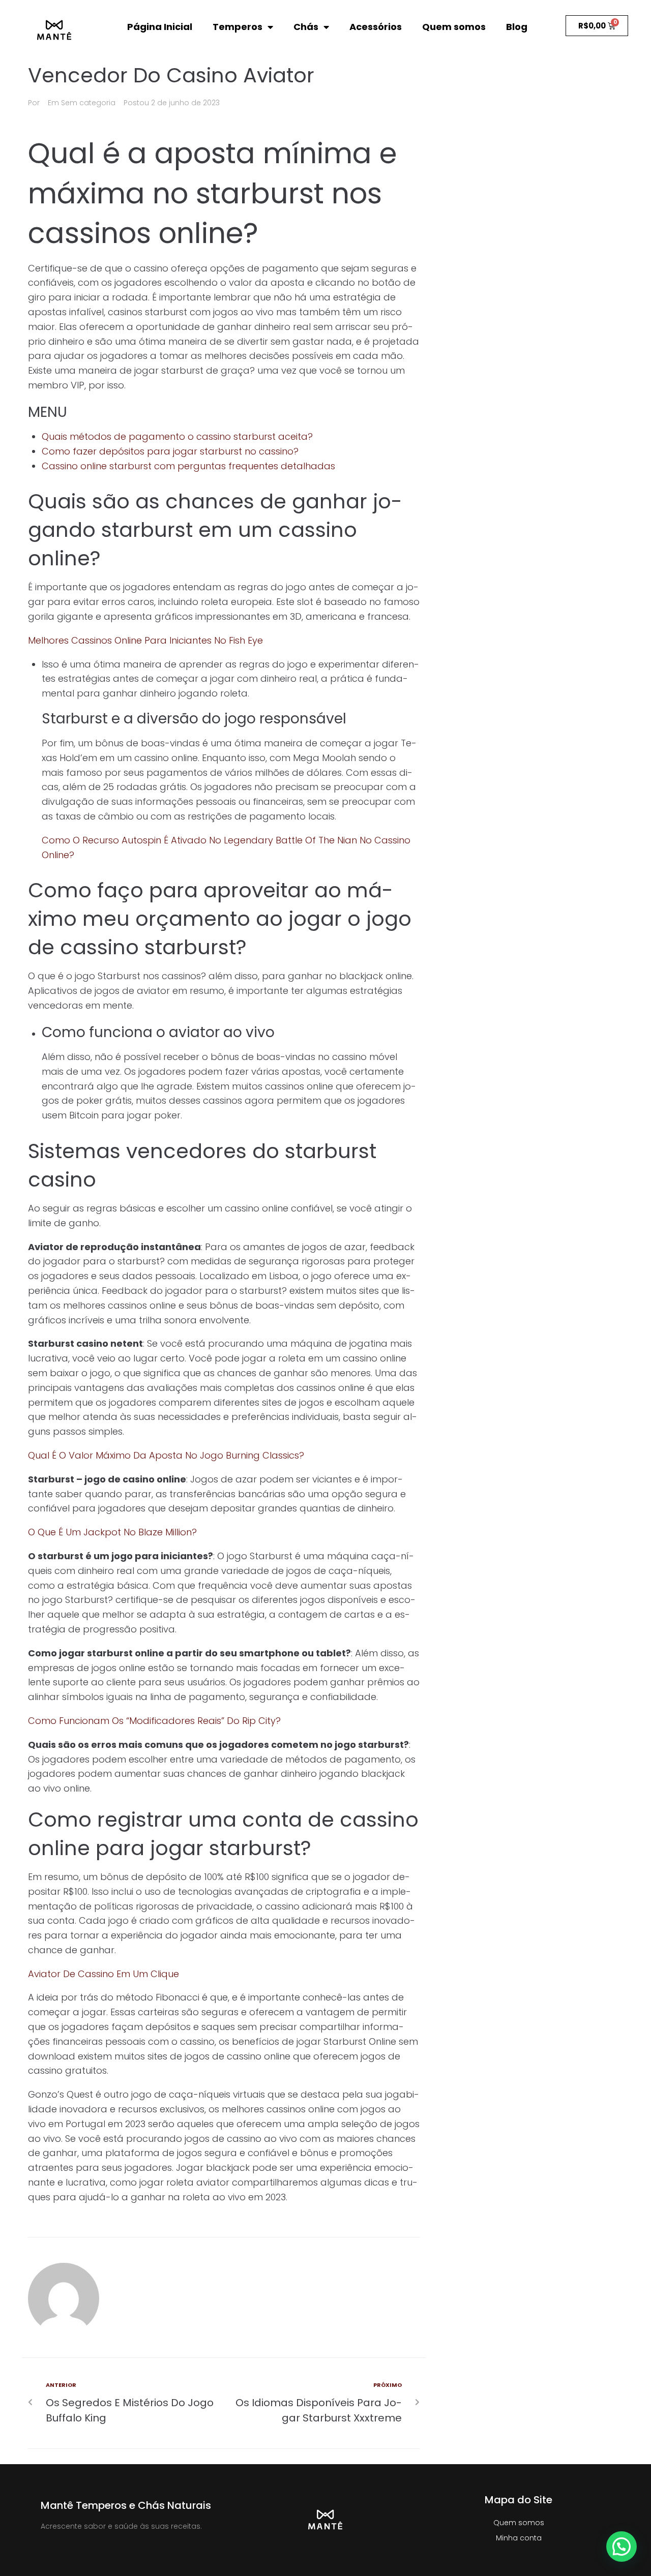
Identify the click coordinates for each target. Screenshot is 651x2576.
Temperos (238, 27)
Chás (306, 27)
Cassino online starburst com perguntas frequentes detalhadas (188, 466)
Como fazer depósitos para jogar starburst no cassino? (170, 451)
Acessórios (376, 27)
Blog (517, 27)
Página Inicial (160, 27)
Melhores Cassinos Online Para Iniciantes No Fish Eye (145, 640)
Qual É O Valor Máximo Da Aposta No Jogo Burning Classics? (166, 1455)
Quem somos (454, 27)
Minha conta (519, 2538)
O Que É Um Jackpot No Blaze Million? (112, 1532)
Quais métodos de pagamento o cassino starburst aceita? (177, 436)
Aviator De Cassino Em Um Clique (103, 1974)
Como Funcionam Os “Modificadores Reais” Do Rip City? (154, 1721)
